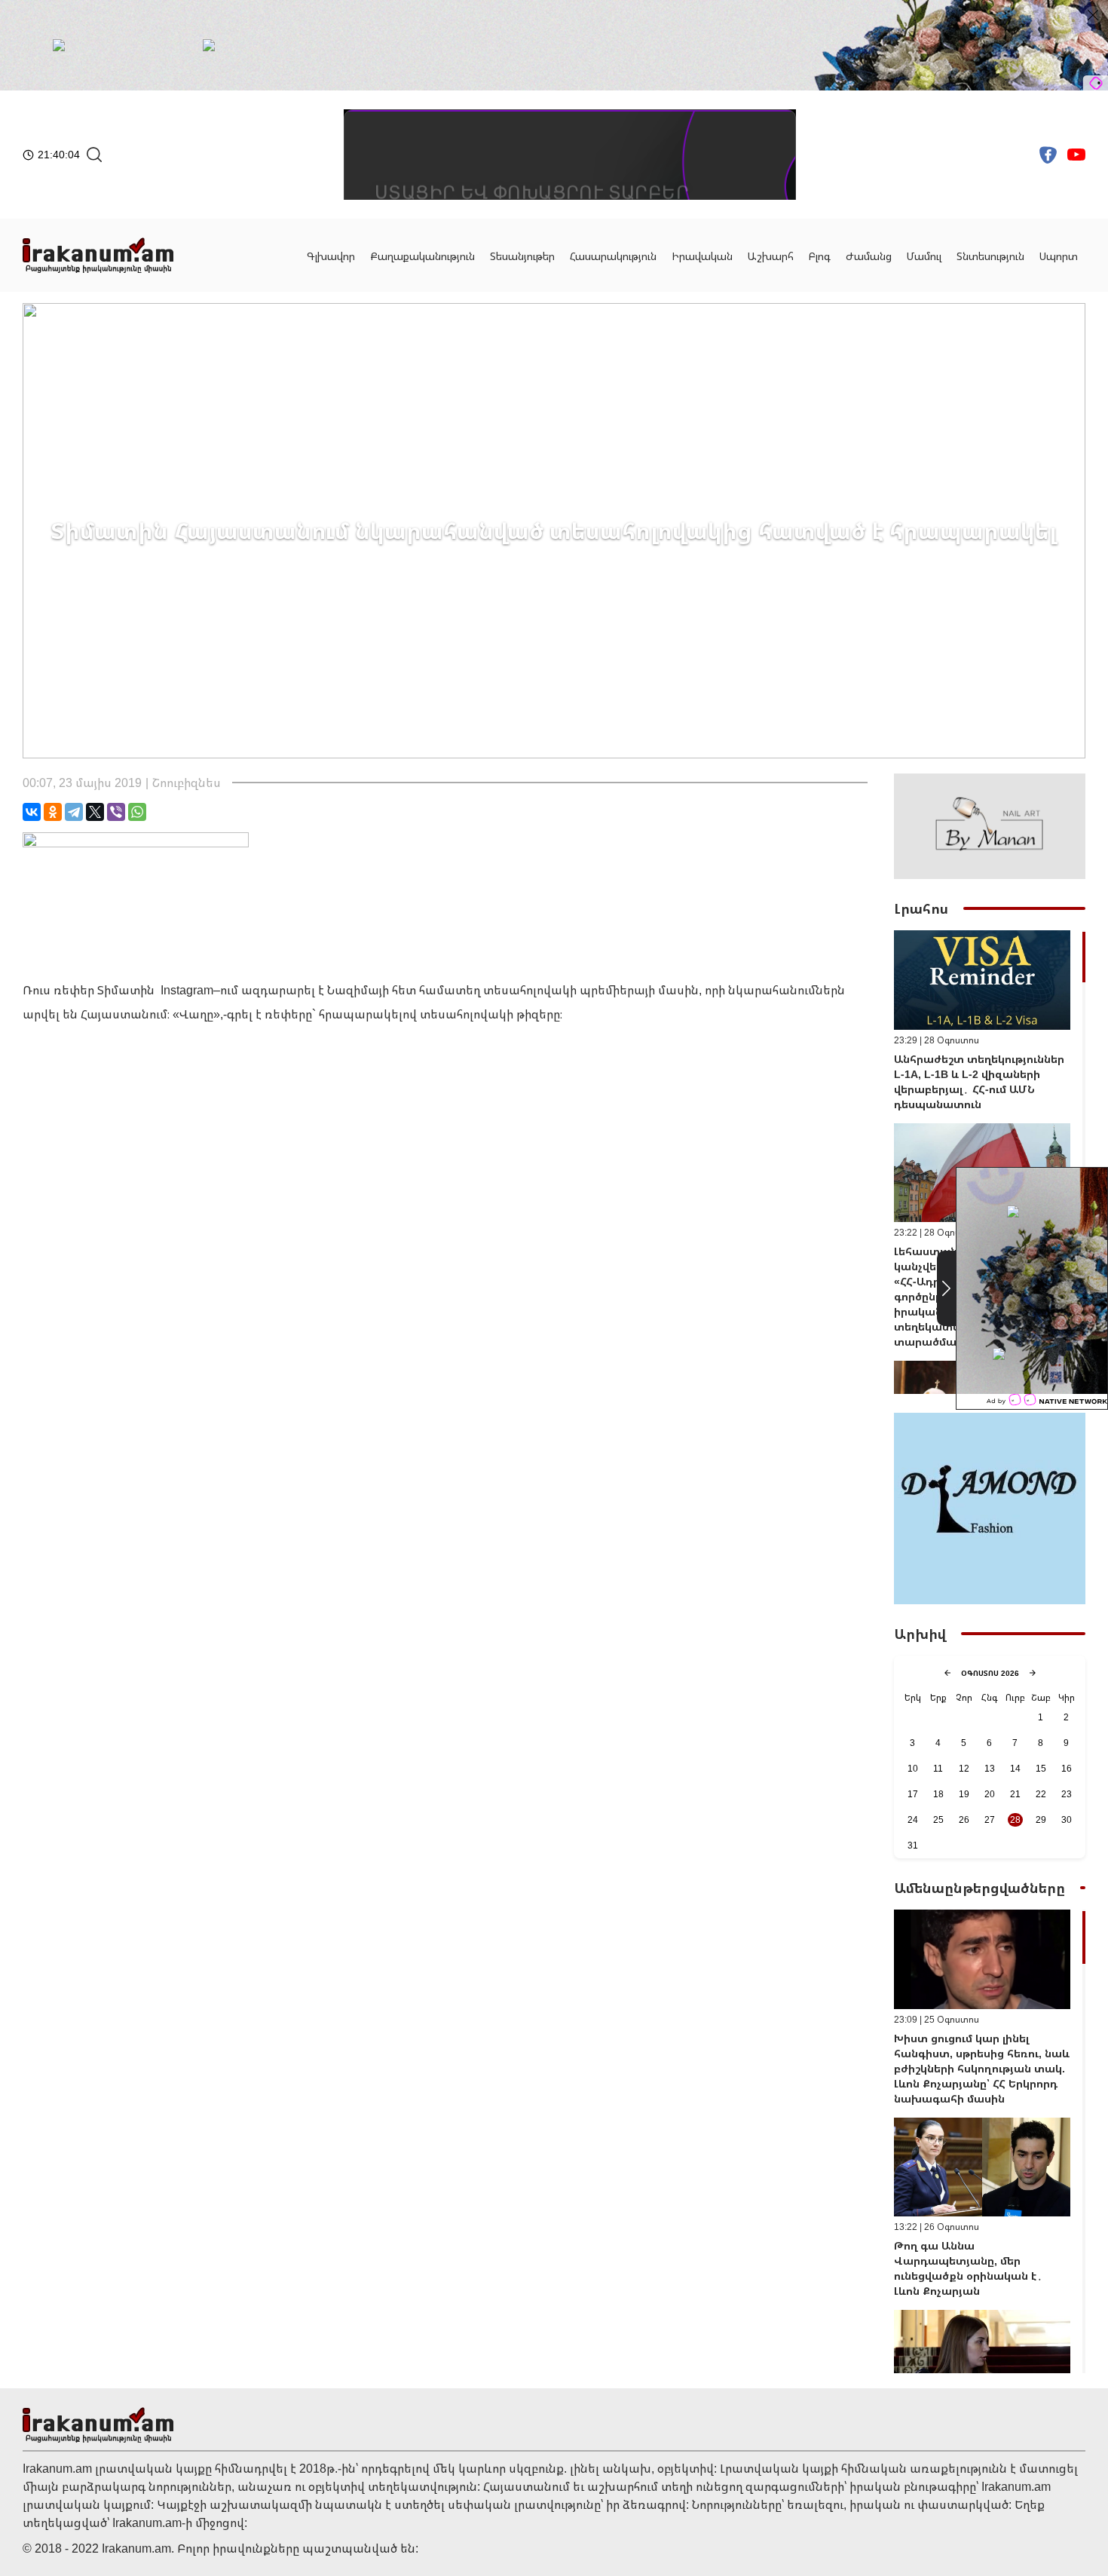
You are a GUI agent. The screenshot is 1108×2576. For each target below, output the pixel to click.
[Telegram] (74, 812)
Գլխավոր (331, 256)
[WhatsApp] (137, 812)
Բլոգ (820, 256)
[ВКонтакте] (32, 812)
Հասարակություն (613, 256)
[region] (990, 1162)
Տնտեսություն (990, 256)
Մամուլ (924, 256)
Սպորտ (1059, 256)
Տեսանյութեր (522, 256)
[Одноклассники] (53, 812)
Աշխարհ (771, 256)
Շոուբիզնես (187, 783)
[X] (95, 812)
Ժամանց (869, 256)
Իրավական (702, 256)
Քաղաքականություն (422, 256)
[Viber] (116, 812)
